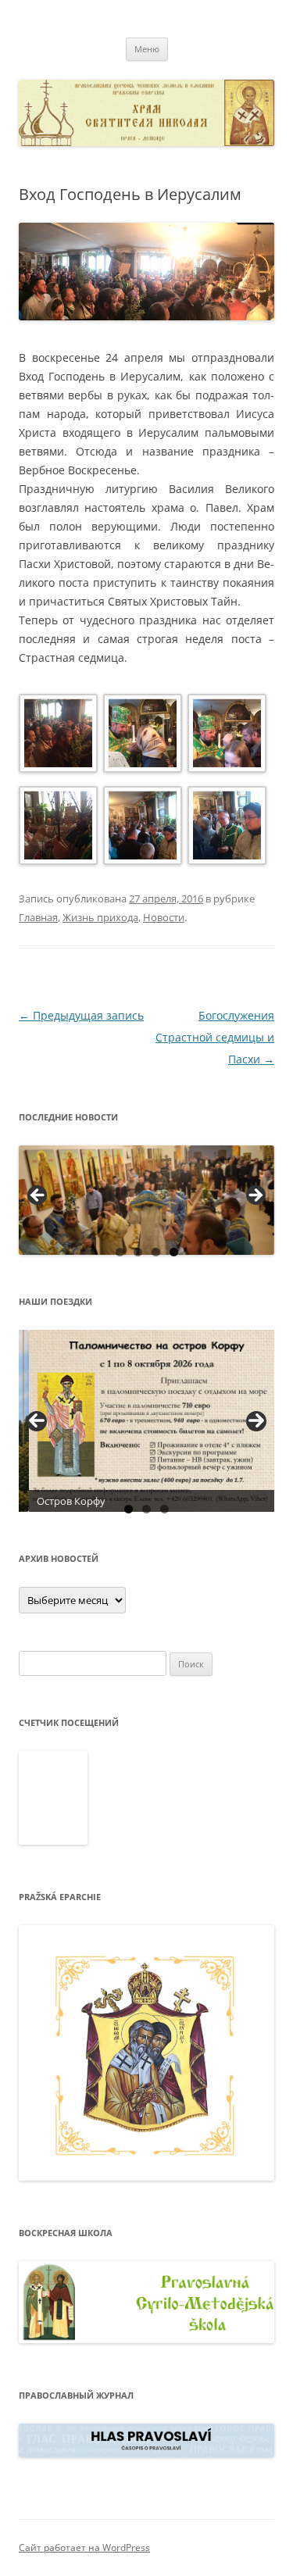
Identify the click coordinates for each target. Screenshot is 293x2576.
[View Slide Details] (146, 1200)
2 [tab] (138, 1252)
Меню (147, 49)
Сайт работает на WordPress (84, 2547)
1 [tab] (120, 1252)
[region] (146, 1200)
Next (256, 1421)
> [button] (255, 1196)
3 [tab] (156, 1252)
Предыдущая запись (81, 1015)
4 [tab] (174, 1252)
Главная (38, 917)
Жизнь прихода (100, 917)
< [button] (38, 1196)
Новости (164, 917)
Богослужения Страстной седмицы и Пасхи (215, 1037)
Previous (37, 1421)
